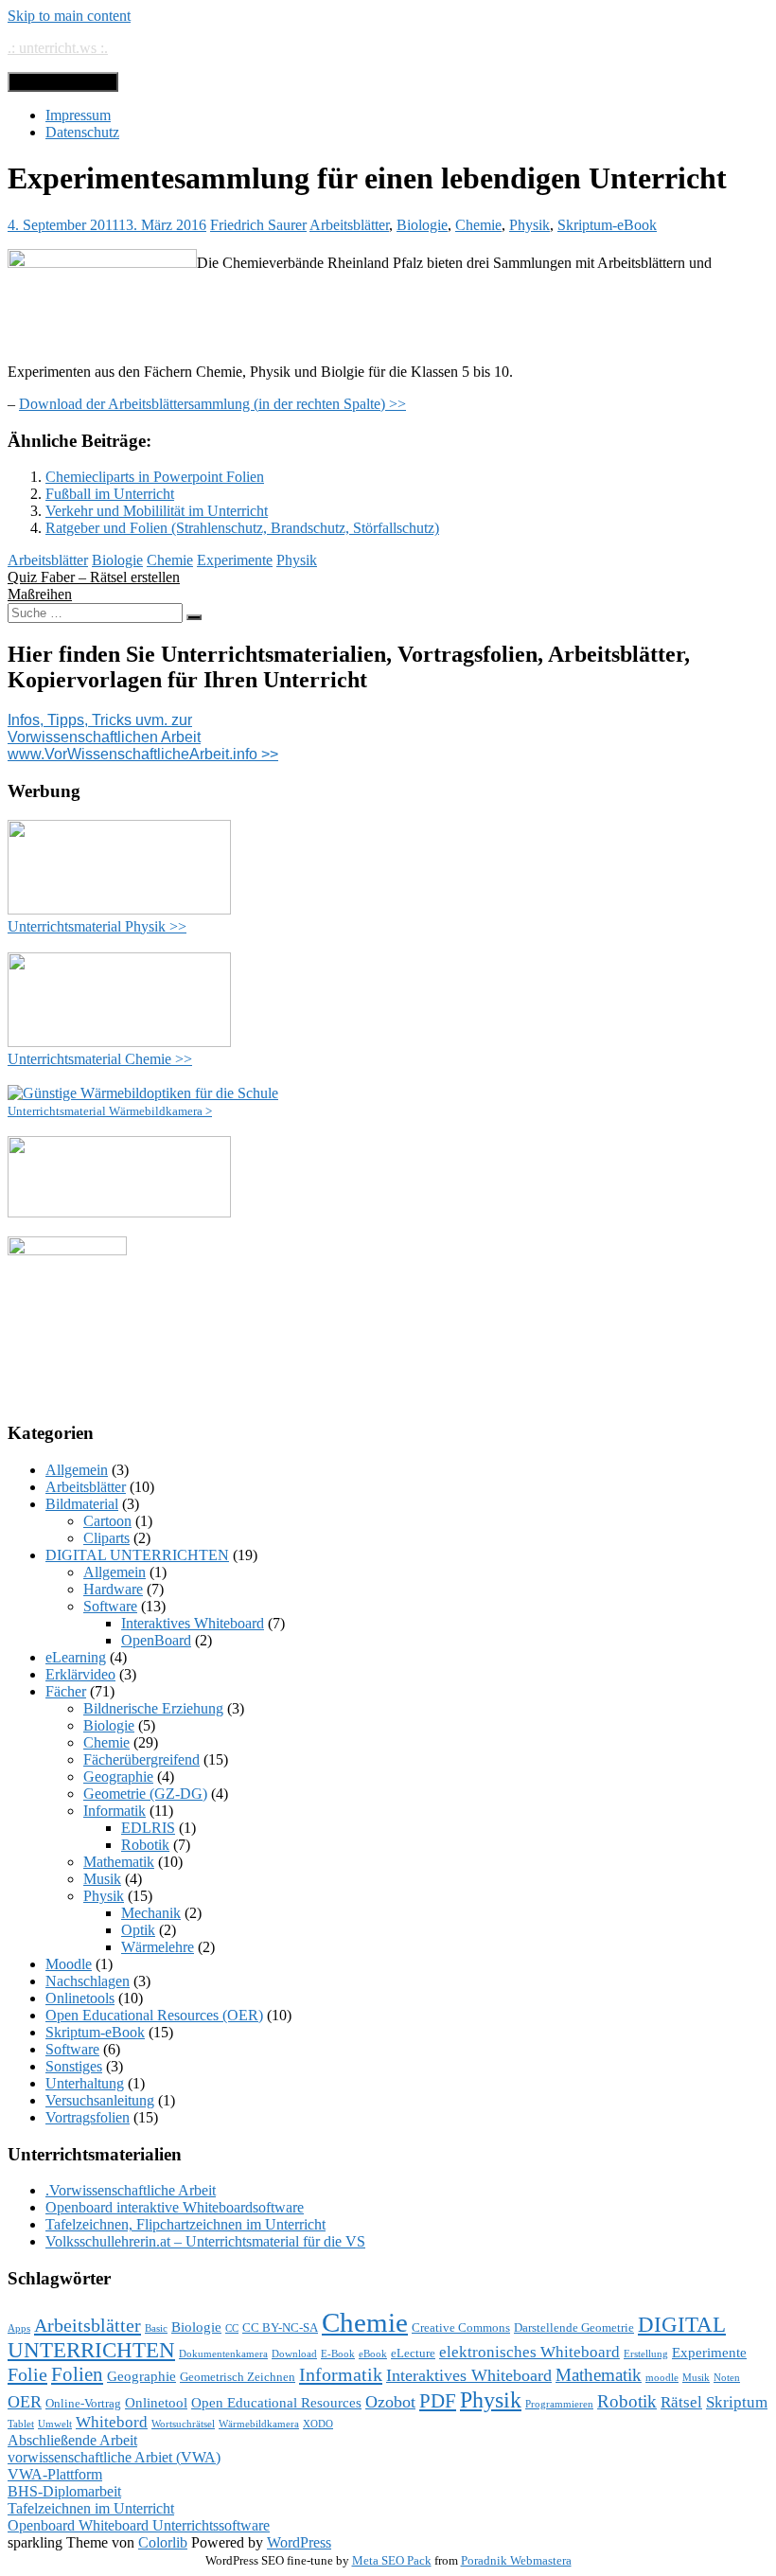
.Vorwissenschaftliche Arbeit (131, 2190)
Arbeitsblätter (349, 225)
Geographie (118, 1777)
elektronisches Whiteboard (529, 2352)
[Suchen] (194, 617)
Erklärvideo (80, 1674)
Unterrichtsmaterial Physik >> (97, 926)
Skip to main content (69, 16)
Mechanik (151, 1913)
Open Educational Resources (276, 2403)
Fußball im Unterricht (110, 494)
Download (294, 2354)
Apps (19, 2328)
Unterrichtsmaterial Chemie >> (100, 1059)
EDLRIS (148, 1828)
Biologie (422, 225)
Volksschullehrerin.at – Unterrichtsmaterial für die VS (205, 2241)
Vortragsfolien (88, 2117)
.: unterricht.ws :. (58, 48)
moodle (662, 2378)
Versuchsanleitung (100, 2100)
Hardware (113, 1589)
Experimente (235, 560)
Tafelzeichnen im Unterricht (91, 2508)
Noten (727, 2378)
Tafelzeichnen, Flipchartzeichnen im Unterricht (185, 2224)
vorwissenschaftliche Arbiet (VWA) (114, 2457)
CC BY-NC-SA (280, 2327)
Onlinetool (156, 2403)
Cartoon (107, 1521)
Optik (138, 1930)
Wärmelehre (158, 1947)
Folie (27, 2374)
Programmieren (559, 2404)
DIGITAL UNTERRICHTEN (137, 1555)
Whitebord (112, 2422)
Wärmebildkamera (259, 2424)
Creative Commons (461, 2327)
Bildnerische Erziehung (153, 1708)
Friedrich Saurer (258, 225)
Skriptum (737, 2402)
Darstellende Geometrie (574, 2327)
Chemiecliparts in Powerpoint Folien (155, 477)
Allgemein (77, 1470)
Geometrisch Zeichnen (238, 2377)
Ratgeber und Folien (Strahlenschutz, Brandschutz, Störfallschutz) (242, 528)
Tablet (21, 2424)
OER (25, 2402)
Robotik (145, 1845)
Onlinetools (80, 1998)
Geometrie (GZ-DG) (145, 1794)
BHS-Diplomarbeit (64, 2491)
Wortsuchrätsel (183, 2424)
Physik (529, 225)
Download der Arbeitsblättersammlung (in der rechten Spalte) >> (212, 404)
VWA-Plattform (55, 2474)
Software (110, 1606)
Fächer (66, 1691)
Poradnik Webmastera (516, 2560)
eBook (373, 2354)
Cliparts (106, 1538)
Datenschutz (82, 132)
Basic (156, 2328)
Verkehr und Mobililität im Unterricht (157, 511)
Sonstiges (74, 2066)
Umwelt (55, 2424)
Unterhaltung (85, 2083)
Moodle (69, 1964)
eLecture (413, 2353)
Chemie (478, 225)
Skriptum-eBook (607, 225)
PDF (438, 2401)
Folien (77, 2374)
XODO (318, 2424)
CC (232, 2328)
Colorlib (163, 2542)
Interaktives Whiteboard (193, 1623)
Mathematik (119, 1862)
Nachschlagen (88, 1981)
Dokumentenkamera (223, 2354)
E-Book (338, 2354)
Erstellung (646, 2354)
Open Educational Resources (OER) (154, 2015)
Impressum (78, 115)
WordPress (299, 2542)
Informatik (115, 1811)
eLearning (76, 1657)
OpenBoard (156, 1640)
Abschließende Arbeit (72, 2440)
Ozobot (390, 2402)
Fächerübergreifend (141, 1759)
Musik (102, 1879)
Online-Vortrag (83, 2403)
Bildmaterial (82, 1504)
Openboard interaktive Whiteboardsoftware (175, 2207)
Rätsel (681, 2402)
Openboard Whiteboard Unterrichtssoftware (139, 2525)
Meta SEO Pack (392, 2560)
